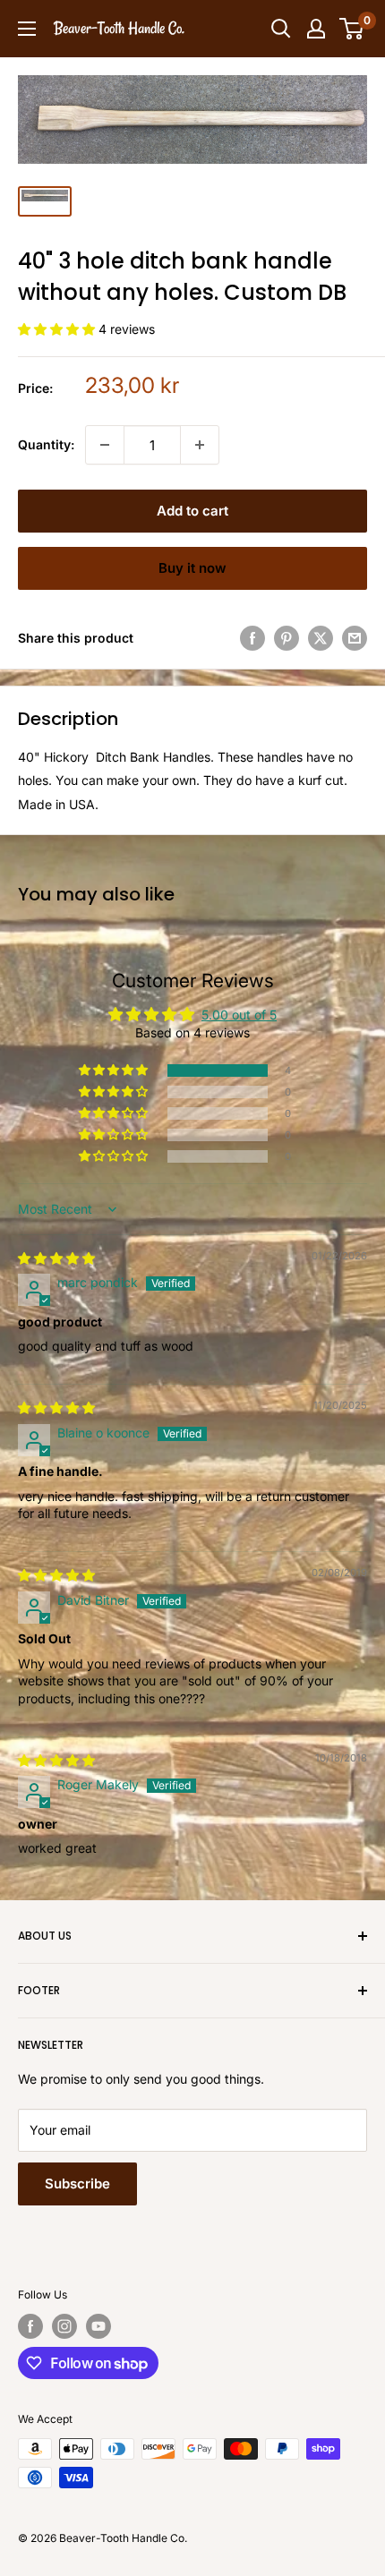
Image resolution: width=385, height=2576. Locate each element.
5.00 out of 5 (239, 1015)
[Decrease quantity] (105, 445)
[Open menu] (27, 29)
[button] (58, 329)
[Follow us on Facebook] (30, 2326)
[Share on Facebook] (252, 638)
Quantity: (46, 444)
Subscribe (77, 2184)
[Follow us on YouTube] (98, 2326)
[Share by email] (355, 638)
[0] (352, 29)
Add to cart (192, 511)
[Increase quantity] (200, 445)
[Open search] (281, 29)
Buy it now (192, 568)
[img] (56, 1258)
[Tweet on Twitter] (321, 638)
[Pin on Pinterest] (287, 638)
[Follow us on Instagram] (64, 2326)
